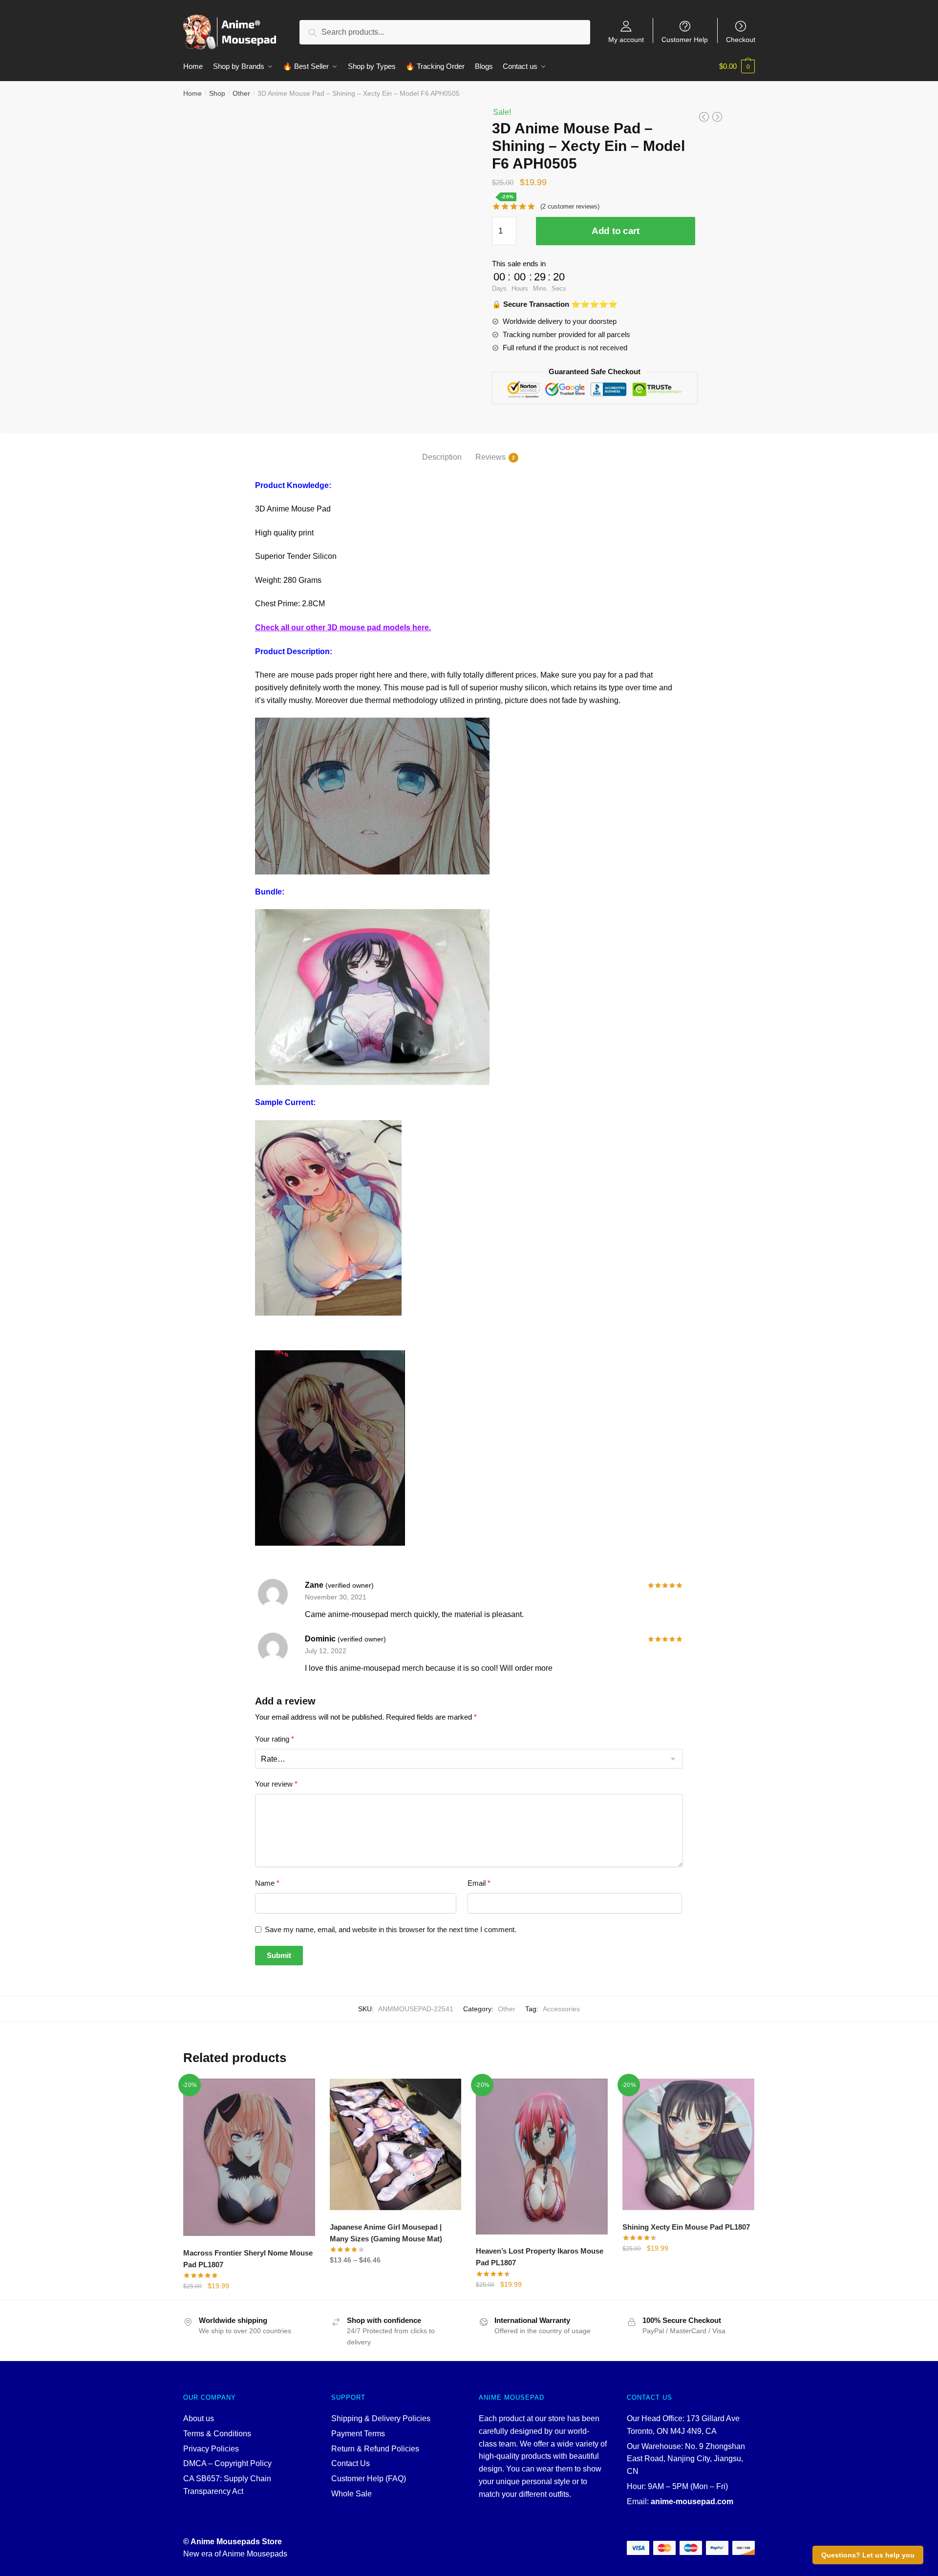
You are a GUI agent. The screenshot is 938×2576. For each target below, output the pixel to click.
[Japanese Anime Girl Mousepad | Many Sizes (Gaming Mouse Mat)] (396, 2145)
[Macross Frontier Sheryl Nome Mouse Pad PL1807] (249, 2158)
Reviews (490, 457)
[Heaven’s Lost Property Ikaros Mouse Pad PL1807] (542, 2157)
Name (267, 1883)
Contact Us (351, 2463)
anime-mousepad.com (692, 2501)
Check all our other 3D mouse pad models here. (343, 628)
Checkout (741, 39)
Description (442, 457)
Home (192, 93)
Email (479, 1883)
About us (199, 2418)
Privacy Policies (211, 2449)
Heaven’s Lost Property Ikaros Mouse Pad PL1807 (540, 2257)
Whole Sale (352, 2494)
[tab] (442, 449)
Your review (276, 1784)
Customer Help (685, 39)
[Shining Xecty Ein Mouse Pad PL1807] (688, 2145)
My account (626, 39)
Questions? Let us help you (868, 2555)
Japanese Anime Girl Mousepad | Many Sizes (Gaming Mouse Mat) (386, 2233)
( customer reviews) (570, 206)
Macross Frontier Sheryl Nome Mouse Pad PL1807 (248, 2259)
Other (241, 93)
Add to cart (616, 231)
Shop (217, 93)
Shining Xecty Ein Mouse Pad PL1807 (686, 2227)
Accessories (561, 2009)
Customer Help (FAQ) (369, 2479)
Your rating (275, 1739)
